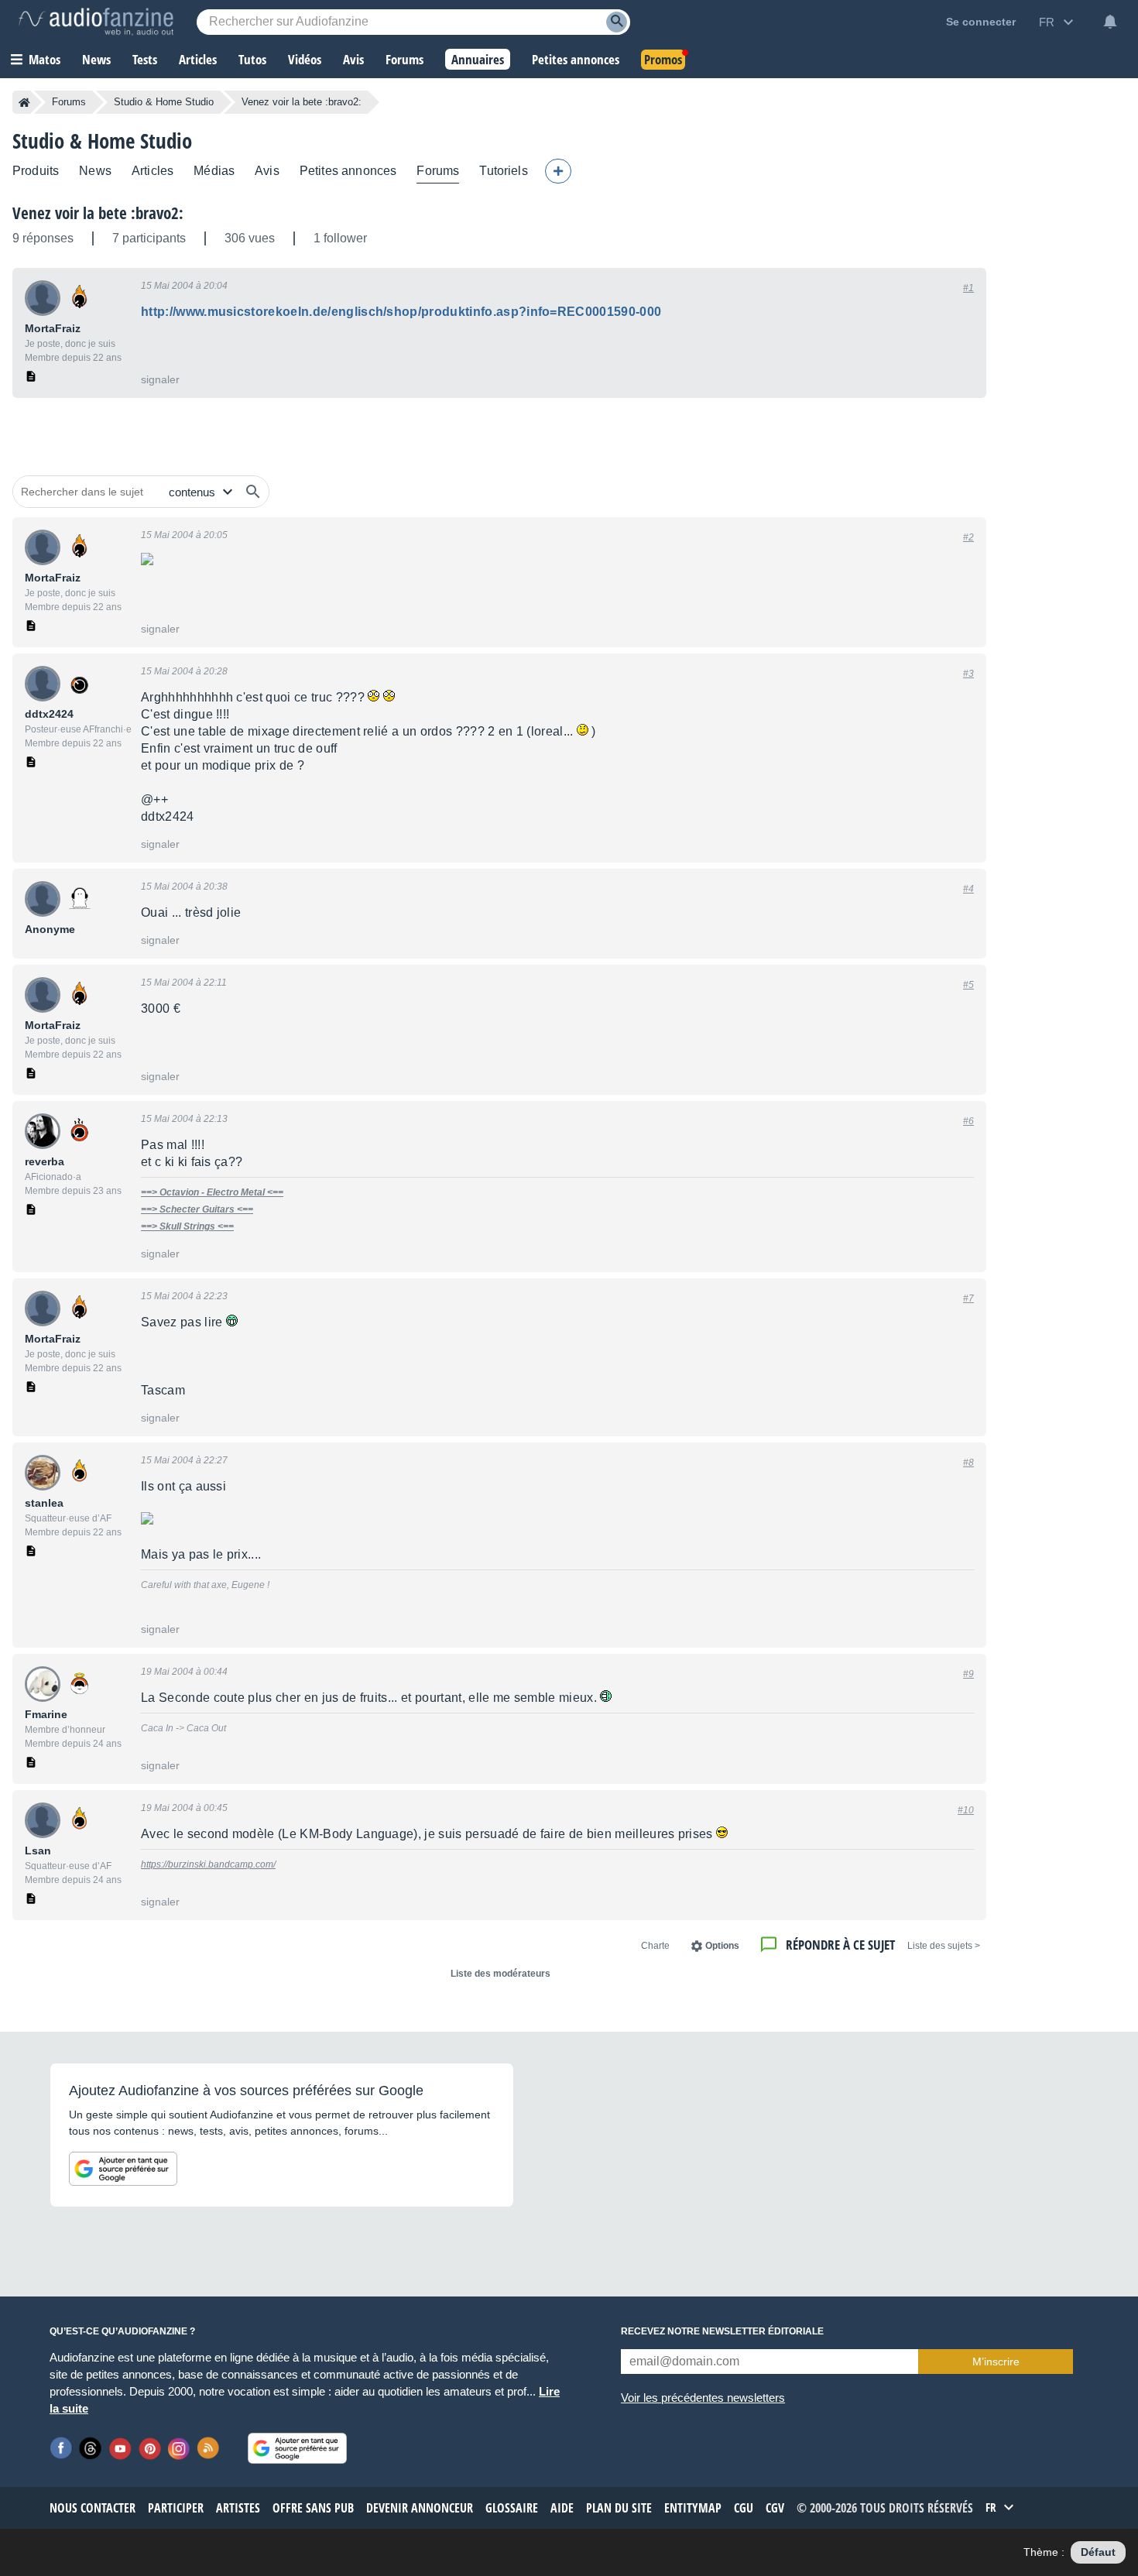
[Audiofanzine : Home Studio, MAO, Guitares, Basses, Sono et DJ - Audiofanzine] (96, 22)
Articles (153, 171)
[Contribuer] (558, 171)
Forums (69, 102)
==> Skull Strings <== (187, 1226)
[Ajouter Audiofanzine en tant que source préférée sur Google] (123, 2169)
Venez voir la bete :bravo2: (98, 213)
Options (722, 1946)
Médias (214, 171)
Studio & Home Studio (164, 102)
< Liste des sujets (944, 1946)
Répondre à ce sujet (840, 1945)
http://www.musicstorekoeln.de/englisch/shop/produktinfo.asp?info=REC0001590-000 (401, 312)
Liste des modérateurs (500, 1974)
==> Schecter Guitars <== (197, 1209)
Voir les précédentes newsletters (703, 2398)
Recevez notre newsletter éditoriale (722, 2331)
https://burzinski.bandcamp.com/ (208, 1864)
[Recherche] (617, 22)
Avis (267, 171)
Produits (36, 171)
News (95, 171)
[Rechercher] (253, 492)
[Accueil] (24, 102)
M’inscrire (996, 2362)
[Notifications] (1110, 22)
